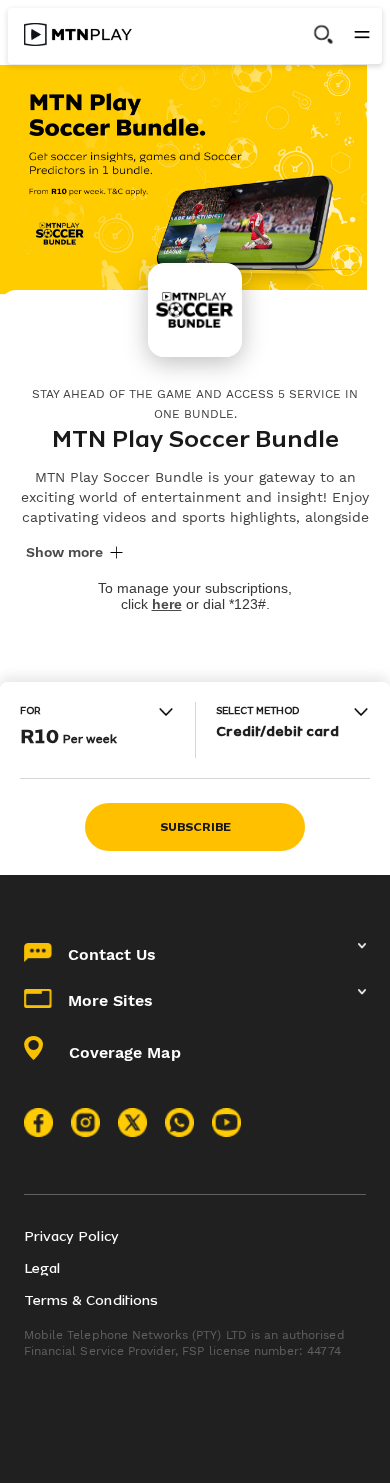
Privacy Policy (71, 1236)
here (167, 604)
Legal (42, 1268)
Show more (64, 552)
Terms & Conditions (91, 1300)
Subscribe (195, 827)
